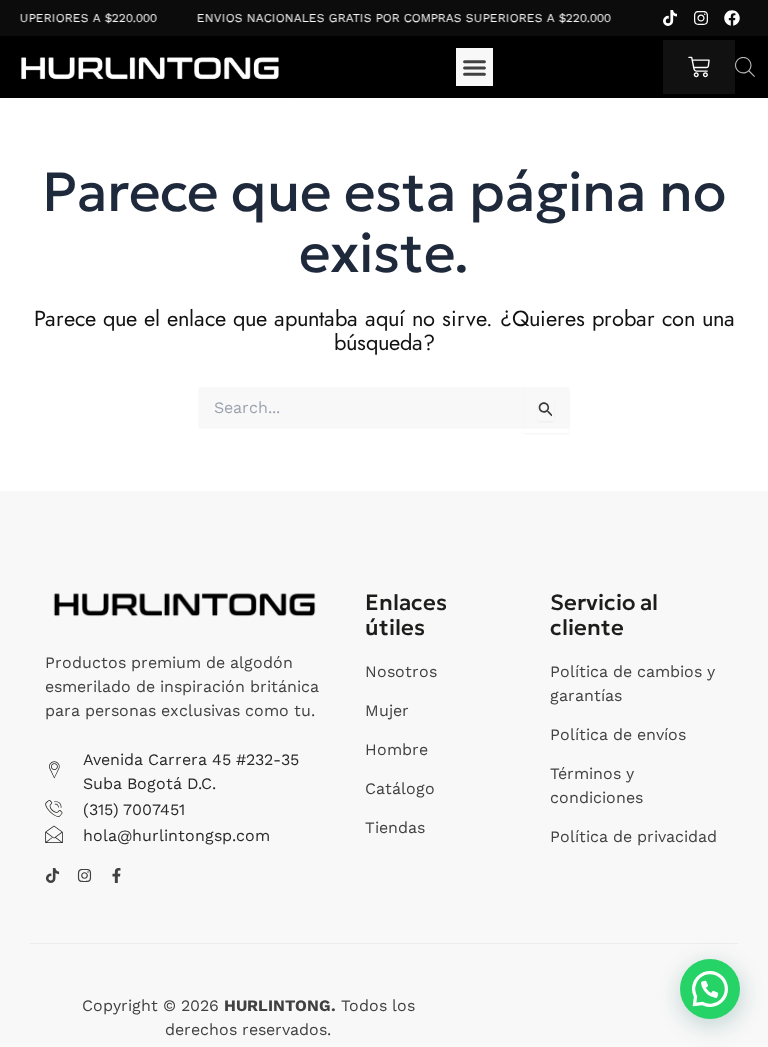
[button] (475, 67)
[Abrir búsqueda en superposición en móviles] (745, 67)
